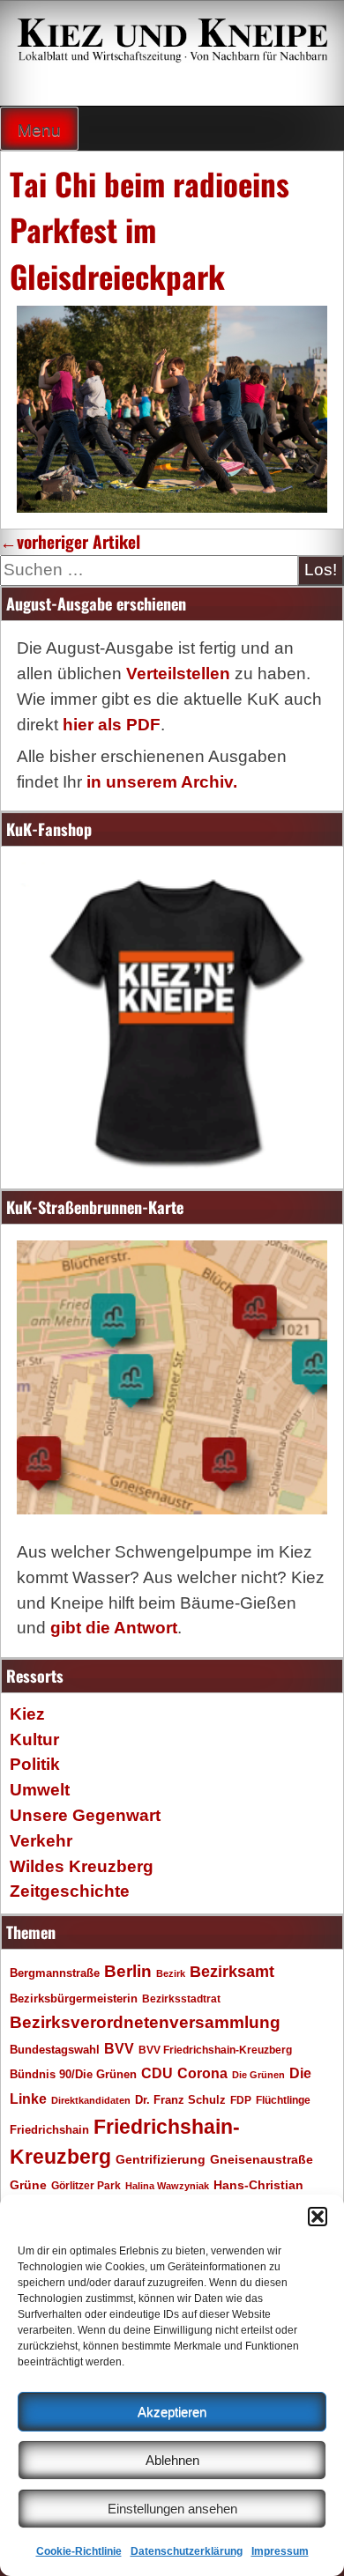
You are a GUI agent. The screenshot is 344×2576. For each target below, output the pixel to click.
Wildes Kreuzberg (82, 1866)
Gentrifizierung (161, 2159)
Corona (202, 2073)
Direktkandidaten (91, 2100)
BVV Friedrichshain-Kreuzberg (215, 2050)
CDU (157, 2073)
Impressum (280, 2551)
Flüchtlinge (283, 2100)
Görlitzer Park (86, 2186)
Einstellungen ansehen (172, 2509)
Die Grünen (258, 2075)
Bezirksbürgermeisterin (74, 1999)
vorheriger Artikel (70, 541)
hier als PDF (112, 725)
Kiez (27, 1714)
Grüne (28, 2185)
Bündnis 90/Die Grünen (73, 2075)
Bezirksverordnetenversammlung (145, 2022)
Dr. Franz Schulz (180, 2100)
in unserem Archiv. (162, 782)
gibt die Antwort (114, 1628)
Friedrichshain (49, 2130)
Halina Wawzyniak (167, 2186)
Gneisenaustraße (262, 2159)
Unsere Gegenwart (85, 1815)
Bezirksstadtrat (181, 1999)
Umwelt (40, 1790)
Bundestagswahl (55, 2050)
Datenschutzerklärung (187, 2551)
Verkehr (41, 1841)
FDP (241, 2100)
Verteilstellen (178, 674)
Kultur (34, 1740)
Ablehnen (172, 2460)
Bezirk (171, 1973)
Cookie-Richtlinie (79, 2551)
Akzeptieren (172, 2412)
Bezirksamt (232, 1972)
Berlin (128, 1971)
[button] (318, 2217)
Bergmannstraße (55, 1973)
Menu (39, 130)
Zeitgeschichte (70, 1891)
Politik (35, 1764)
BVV (119, 2048)
